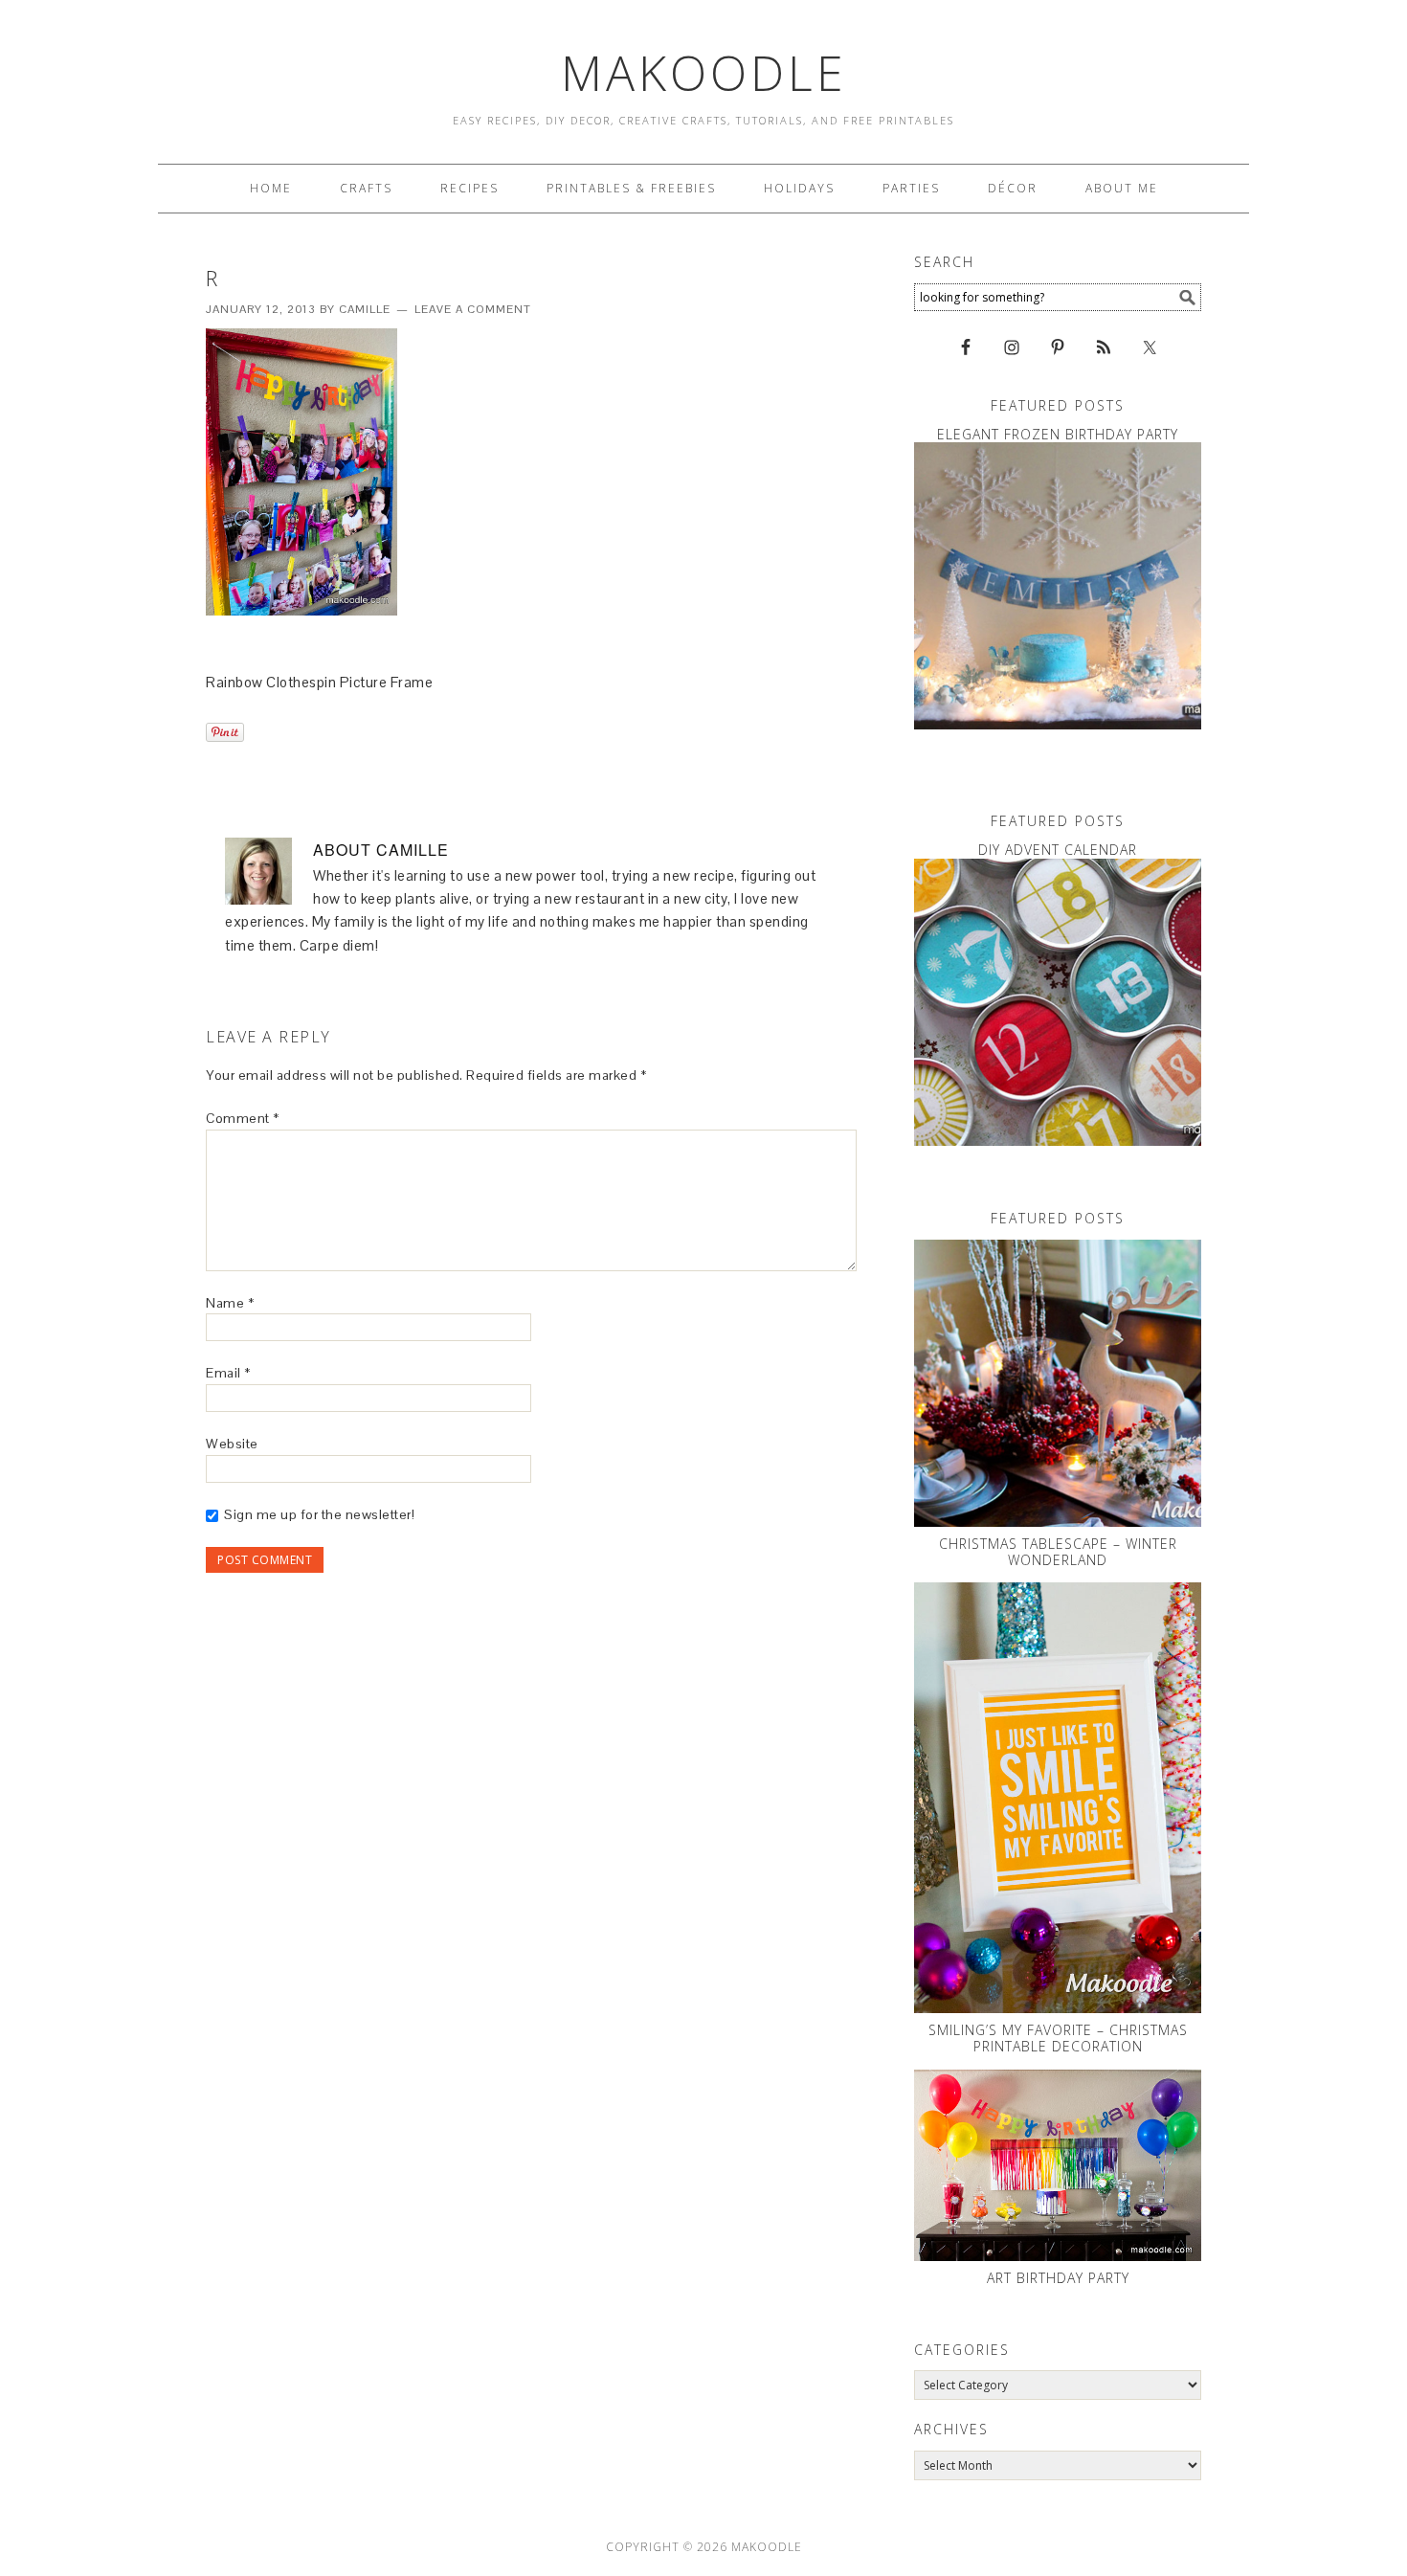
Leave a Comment (473, 309)
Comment (243, 1118)
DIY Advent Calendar (1058, 850)
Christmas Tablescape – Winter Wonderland (1058, 1552)
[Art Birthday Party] (1058, 2165)
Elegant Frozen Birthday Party (1058, 434)
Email (228, 1373)
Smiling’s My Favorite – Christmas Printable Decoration (1058, 2038)
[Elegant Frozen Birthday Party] (1058, 586)
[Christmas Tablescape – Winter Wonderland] (1058, 1383)
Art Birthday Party (1058, 2278)
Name (230, 1303)
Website (232, 1444)
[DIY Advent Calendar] (1058, 1002)
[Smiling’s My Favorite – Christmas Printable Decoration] (1058, 1798)
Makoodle (704, 73)
